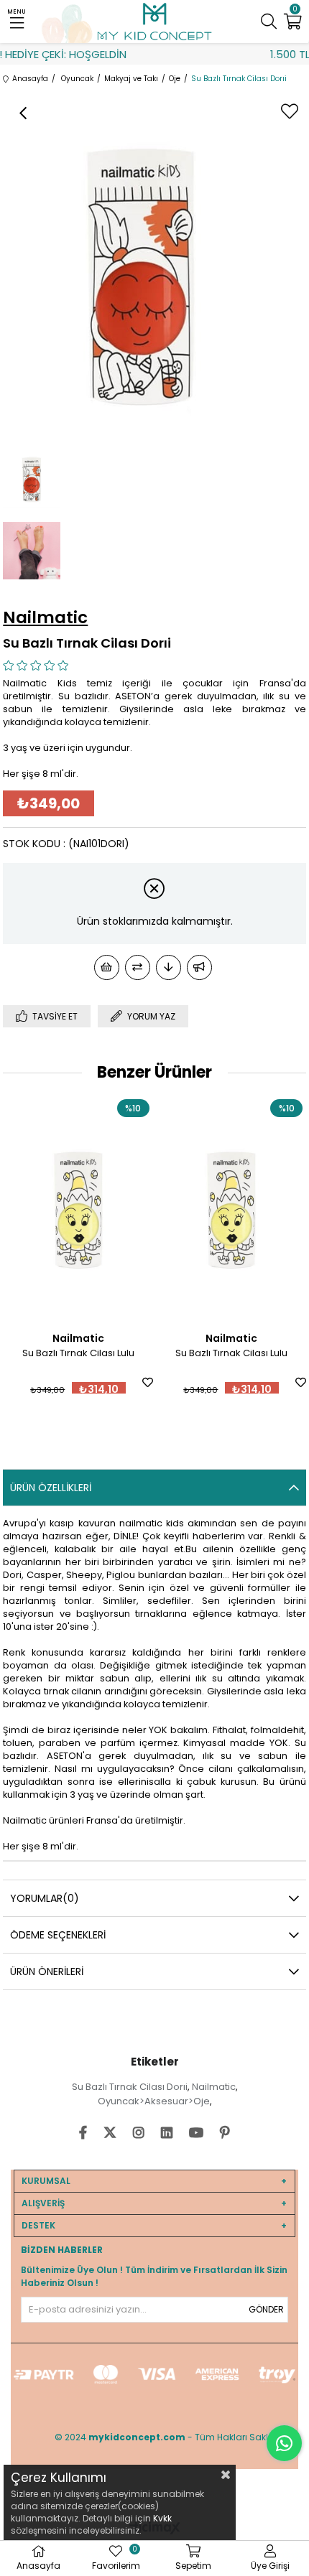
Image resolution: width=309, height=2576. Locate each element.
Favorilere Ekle (148, 1382)
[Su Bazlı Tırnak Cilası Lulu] (78, 1208)
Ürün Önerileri (47, 1971)
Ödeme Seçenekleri (58, 1935)
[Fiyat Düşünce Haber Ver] (169, 967)
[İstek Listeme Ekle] (107, 967)
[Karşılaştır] (138, 967)
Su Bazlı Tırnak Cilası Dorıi (130, 2087)
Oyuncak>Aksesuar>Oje (154, 2101)
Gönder (266, 2309)
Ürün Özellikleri (51, 1488)
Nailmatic (214, 2087)
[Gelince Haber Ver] (199, 967)
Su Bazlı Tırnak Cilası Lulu (78, 1353)
